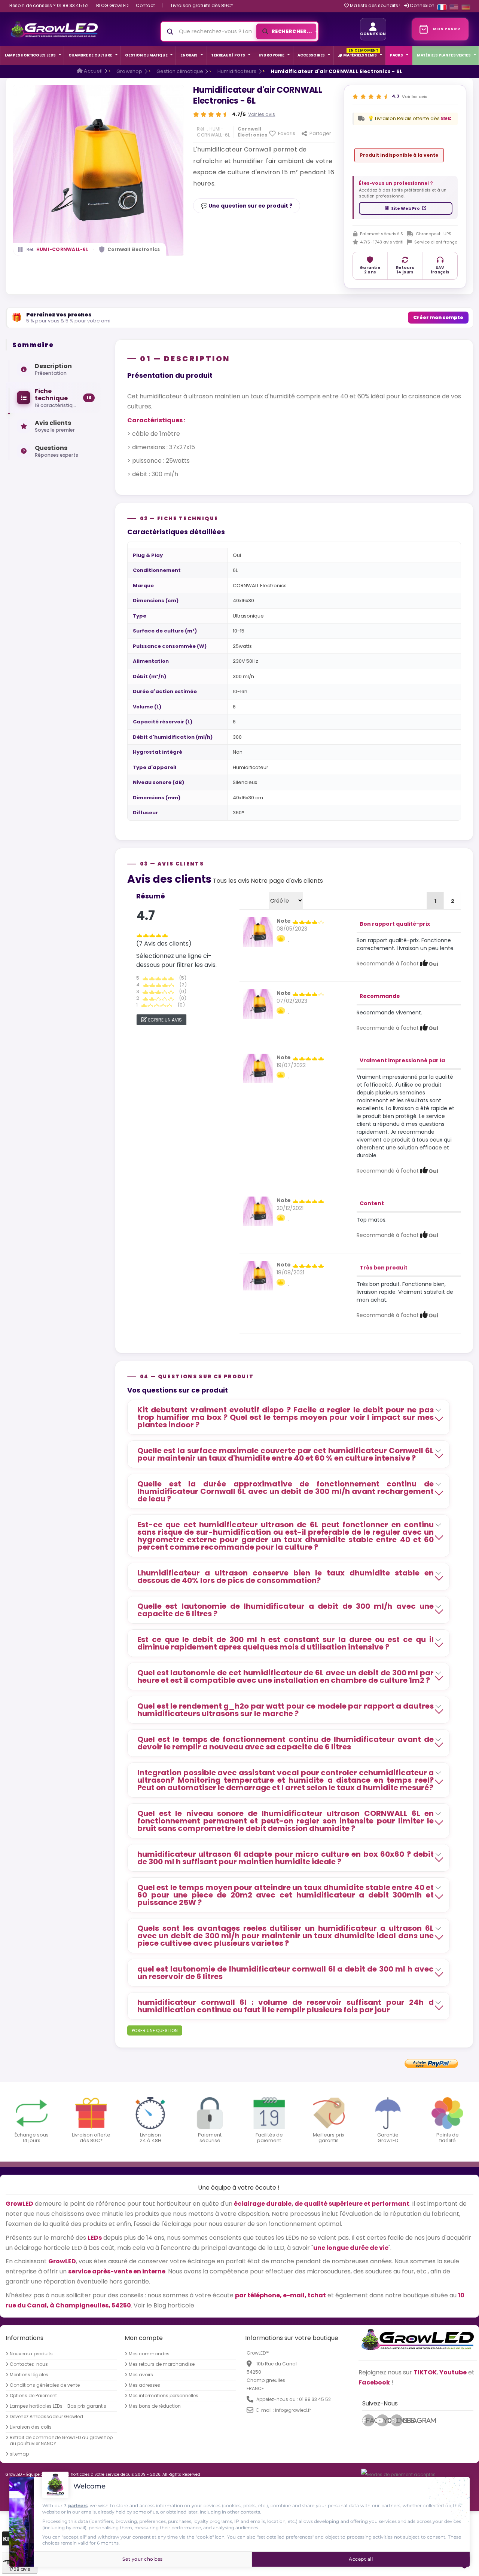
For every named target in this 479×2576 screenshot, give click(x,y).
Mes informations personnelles (164, 2396)
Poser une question (155, 2030)
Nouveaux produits (31, 2354)
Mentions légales (29, 2375)
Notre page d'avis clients (287, 881)
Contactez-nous (29, 2364)
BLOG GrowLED (112, 5)
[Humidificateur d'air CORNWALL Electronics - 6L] (258, 931)
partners (78, 2505)
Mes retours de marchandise (162, 2364)
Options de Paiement (33, 2396)
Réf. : (202, 129)
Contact (145, 5)
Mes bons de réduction (155, 2406)
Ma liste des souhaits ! (375, 6)
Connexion (422, 5)
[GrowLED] (54, 29)
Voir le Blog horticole (164, 2305)
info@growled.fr (293, 2410)
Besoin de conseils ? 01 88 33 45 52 (49, 5)
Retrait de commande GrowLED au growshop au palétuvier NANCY (61, 2441)
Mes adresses (144, 2385)
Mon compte (144, 2338)
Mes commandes (149, 2354)
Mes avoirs (141, 2375)
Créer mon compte (438, 317)
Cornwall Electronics (134, 249)
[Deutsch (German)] (466, 7)
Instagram (399, 2420)
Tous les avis (231, 881)
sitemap (19, 2454)
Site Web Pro (405, 208)
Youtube (386, 2420)
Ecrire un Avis (165, 1020)
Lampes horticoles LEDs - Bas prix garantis (58, 2406)
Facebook (370, 2420)
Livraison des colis (31, 2427)
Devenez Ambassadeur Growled (46, 2417)
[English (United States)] (454, 7)
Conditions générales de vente (45, 2385)
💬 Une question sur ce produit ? (247, 206)
